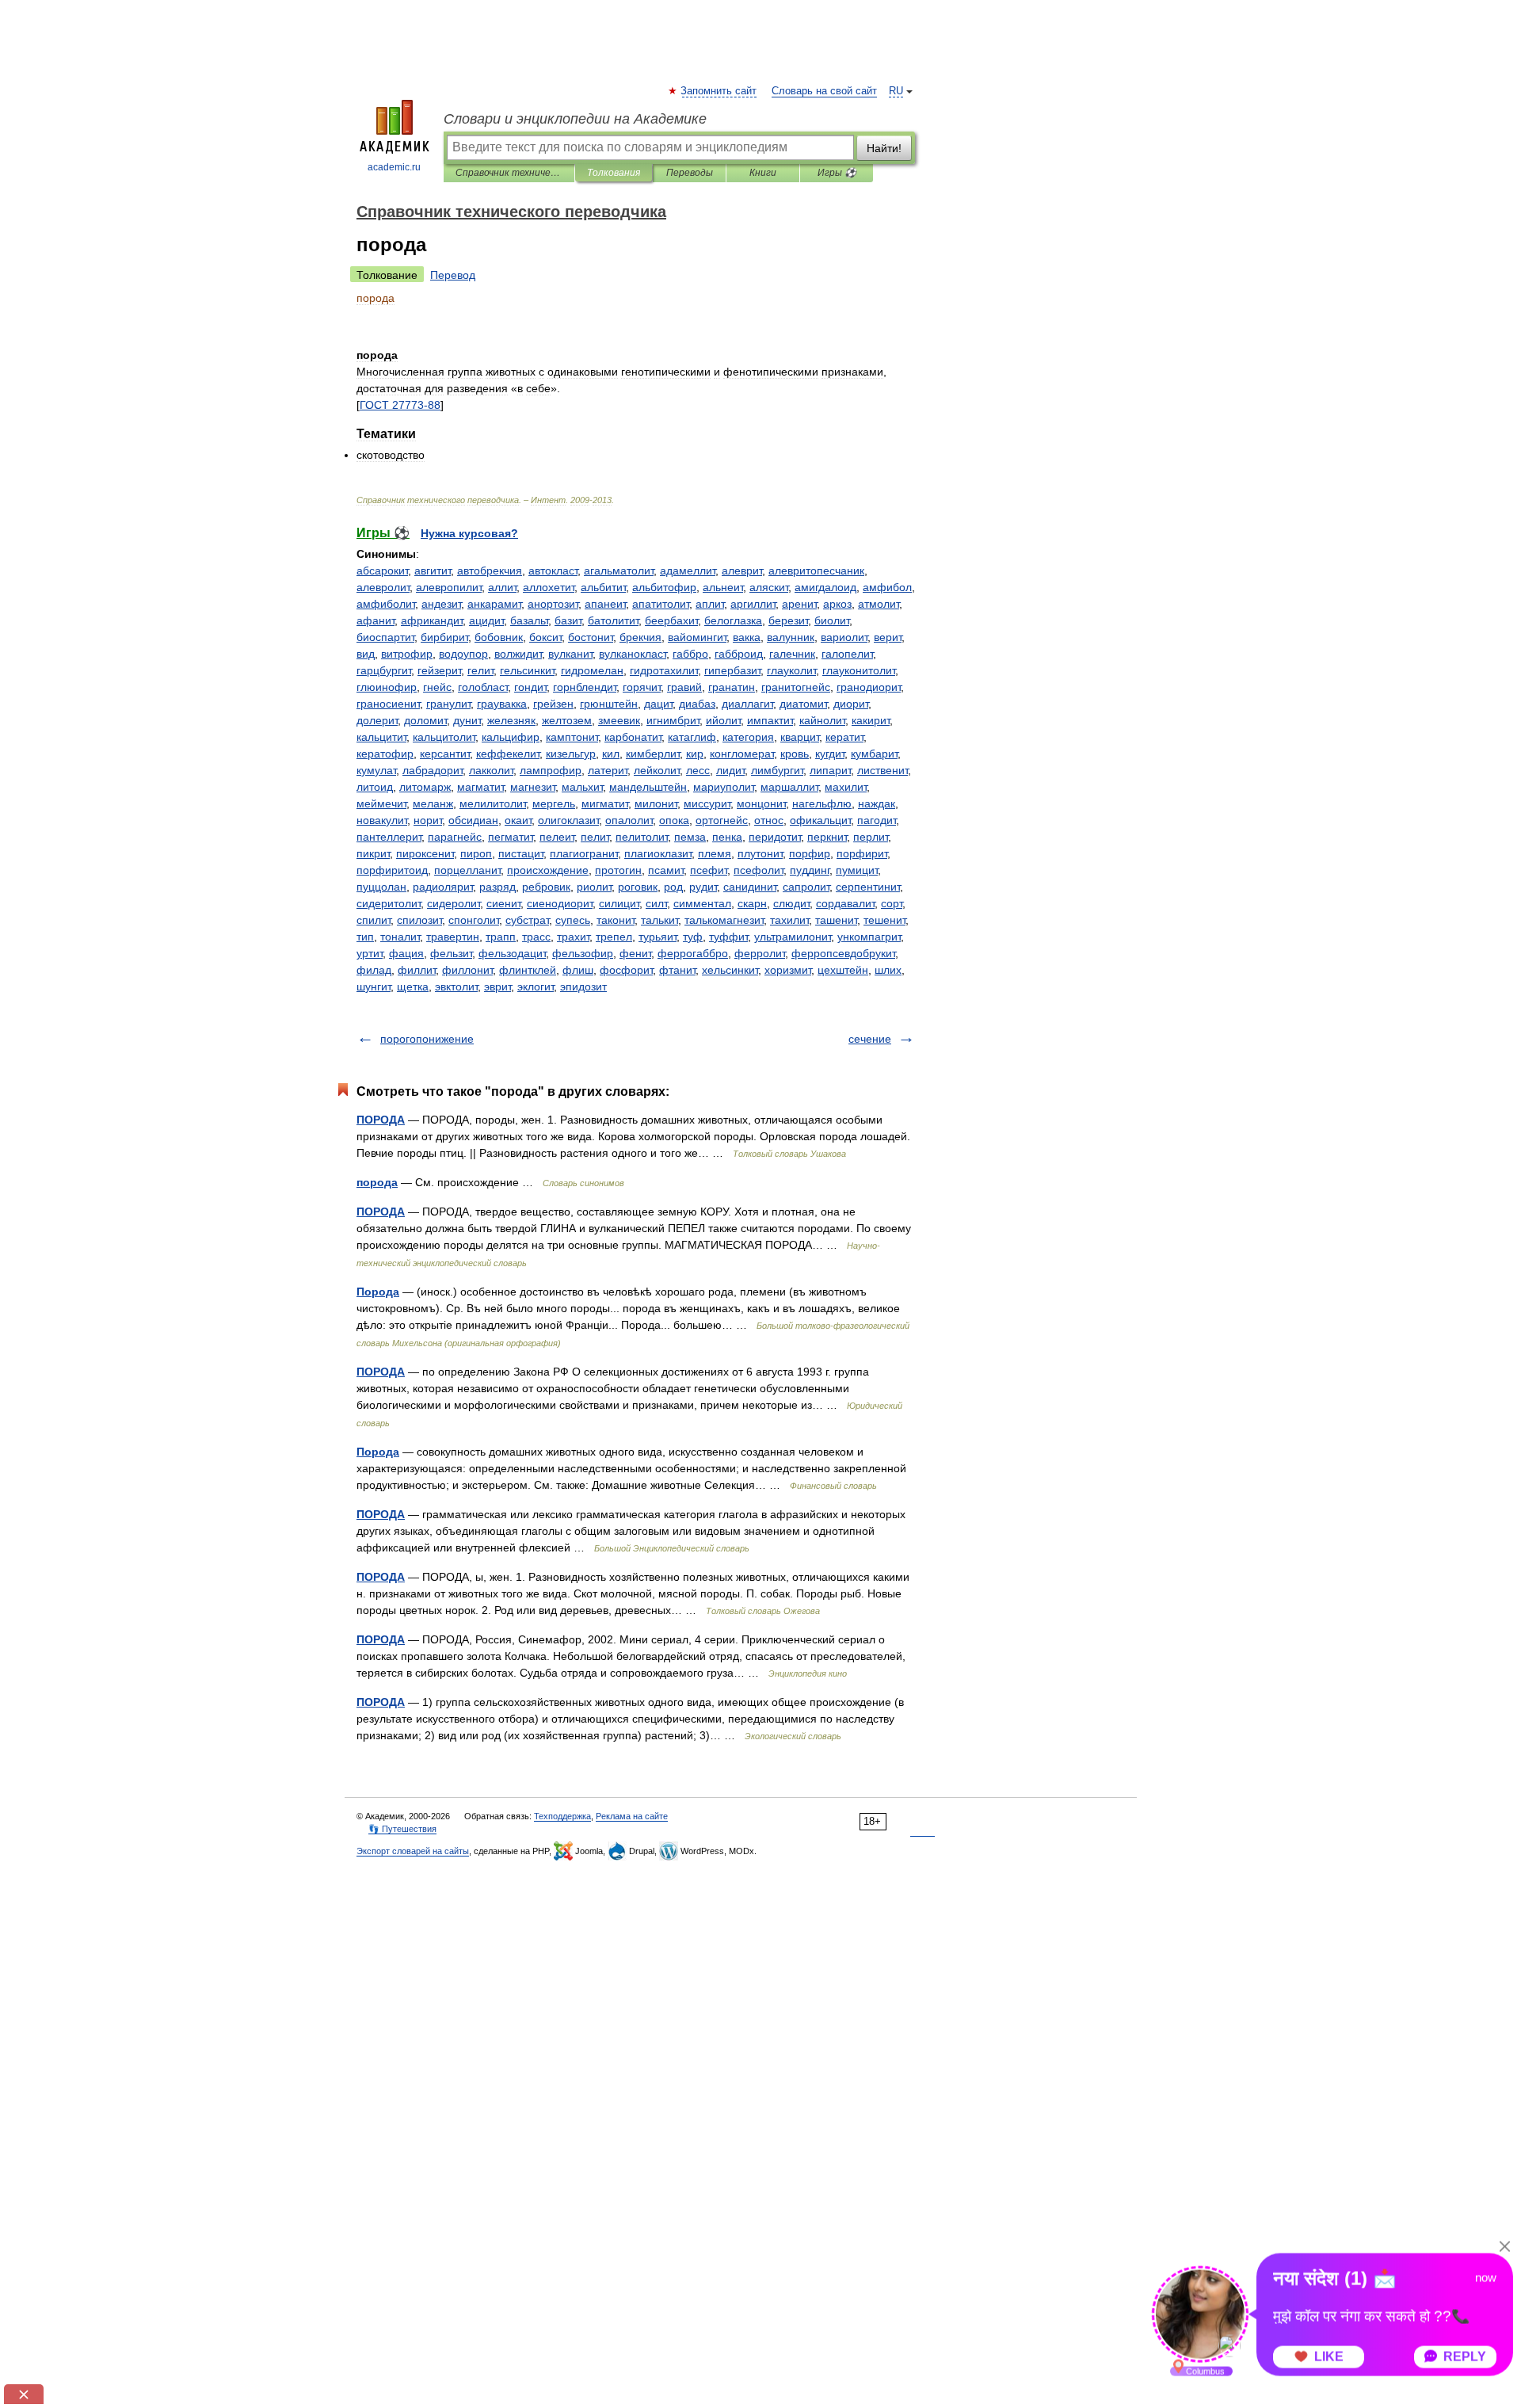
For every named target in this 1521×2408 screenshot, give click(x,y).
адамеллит (688, 571)
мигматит (605, 803)
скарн (752, 903)
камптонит (572, 737)
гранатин (732, 687)
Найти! (884, 148)
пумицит (857, 870)
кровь (795, 754)
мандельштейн (648, 787)
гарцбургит (384, 670)
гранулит (448, 704)
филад (374, 970)
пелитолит (642, 837)
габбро (690, 654)
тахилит (789, 920)
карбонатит (633, 737)
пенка (727, 837)
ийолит (723, 720)
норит (428, 820)
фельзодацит (512, 953)
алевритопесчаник (816, 571)
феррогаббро (693, 953)
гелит (480, 670)
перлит (871, 837)
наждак (877, 803)
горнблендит (585, 687)
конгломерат (742, 754)
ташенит (836, 920)
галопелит (847, 654)
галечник (792, 654)
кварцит (800, 737)
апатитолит (661, 604)
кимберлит (653, 754)
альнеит (723, 587)
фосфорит (626, 970)
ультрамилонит (793, 937)
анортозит (553, 604)
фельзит (451, 953)
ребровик (546, 887)
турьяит (658, 937)
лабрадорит (433, 770)
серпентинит (868, 887)
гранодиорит (869, 687)
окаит (518, 820)
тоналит (400, 937)
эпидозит (583, 986)
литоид (375, 787)
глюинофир (387, 687)
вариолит (844, 637)
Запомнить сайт (719, 91)
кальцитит (381, 737)
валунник (791, 637)
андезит (441, 604)
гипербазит (732, 670)
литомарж (425, 787)
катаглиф (692, 737)
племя (715, 853)
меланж (433, 803)
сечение (870, 1039)
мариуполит (724, 787)
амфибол (887, 587)
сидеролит (454, 903)
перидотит (775, 837)
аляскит (769, 587)
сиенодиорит (560, 903)
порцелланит (467, 870)
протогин (618, 870)
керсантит (445, 754)
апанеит (605, 604)
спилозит (419, 920)
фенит (635, 953)
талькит (659, 920)
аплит (710, 604)
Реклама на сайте (632, 1816)
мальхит (582, 787)
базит (568, 620)
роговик (638, 887)
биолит (832, 620)
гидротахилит (664, 670)
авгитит (433, 571)
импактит (770, 720)
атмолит (879, 604)
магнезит (533, 787)
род (673, 887)
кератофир (385, 754)
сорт (892, 903)
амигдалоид (825, 587)
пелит (595, 837)
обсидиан (473, 820)
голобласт (483, 687)
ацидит (486, 620)
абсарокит (382, 571)
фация (406, 953)
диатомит (803, 704)
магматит (480, 787)
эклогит (536, 986)
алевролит (383, 587)
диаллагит (747, 704)
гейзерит (439, 670)
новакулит (382, 820)
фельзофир (583, 953)
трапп (501, 937)
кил (611, 754)
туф (693, 937)
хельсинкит (730, 970)
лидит (730, 770)
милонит (656, 803)
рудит (703, 887)
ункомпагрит (869, 937)
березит (788, 620)
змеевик (619, 720)
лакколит (491, 770)
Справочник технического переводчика (509, 173)
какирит (871, 720)
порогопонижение (427, 1039)
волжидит (518, 654)
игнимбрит (673, 720)
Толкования (614, 173)
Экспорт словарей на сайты (413, 1851)
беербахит (671, 620)
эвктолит (456, 986)
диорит (851, 704)
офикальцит (820, 820)
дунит (467, 720)
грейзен (553, 704)
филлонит (467, 970)
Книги (763, 173)
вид (366, 654)
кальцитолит (444, 737)
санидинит (750, 887)
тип (365, 937)
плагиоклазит (658, 853)
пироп (476, 853)
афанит (375, 620)
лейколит (657, 770)
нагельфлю (822, 803)
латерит (608, 770)
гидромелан (592, 670)
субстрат (527, 920)
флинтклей (528, 970)
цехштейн (843, 970)
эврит (497, 986)
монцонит (761, 803)
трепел (614, 937)
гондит (530, 687)
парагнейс (455, 837)
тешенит (884, 920)
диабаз (697, 704)
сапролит (806, 887)
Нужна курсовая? (469, 533)
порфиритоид (392, 870)
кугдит (830, 754)
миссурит (707, 803)
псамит (666, 870)
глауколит (791, 670)
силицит (619, 903)
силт (656, 903)
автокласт (553, 571)
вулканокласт (633, 654)
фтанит (677, 970)
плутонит (760, 853)
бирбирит (444, 637)
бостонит (591, 637)
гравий (684, 687)
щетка (413, 986)
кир (695, 754)
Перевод (453, 275)
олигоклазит (568, 820)
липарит (830, 770)
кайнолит (822, 720)
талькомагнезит (724, 920)
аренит (799, 604)
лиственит (882, 770)
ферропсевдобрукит (843, 953)
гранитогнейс (796, 687)
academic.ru (394, 167)
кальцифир (511, 737)
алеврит (742, 571)
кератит (844, 737)
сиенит (503, 903)
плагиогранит (584, 853)
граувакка (502, 704)
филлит (417, 970)
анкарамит (494, 604)
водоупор (463, 654)
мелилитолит (493, 803)
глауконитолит (859, 670)
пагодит (877, 820)
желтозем (567, 720)
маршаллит (789, 787)
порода (377, 1182)
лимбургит (777, 770)
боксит (545, 637)
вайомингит (697, 637)
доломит (425, 720)
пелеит (557, 837)
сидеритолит (389, 903)
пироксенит (425, 853)
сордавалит (845, 903)
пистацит (521, 853)
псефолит (759, 870)
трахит (573, 937)
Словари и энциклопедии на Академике (575, 119)
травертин (453, 937)
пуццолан (381, 887)
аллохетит (549, 587)
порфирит (862, 853)
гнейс (437, 687)
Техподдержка (562, 1816)
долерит (377, 720)
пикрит (373, 853)
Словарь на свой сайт (824, 91)
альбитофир (664, 587)
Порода (378, 1292)
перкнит (827, 837)
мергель (554, 803)
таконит (616, 920)
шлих (888, 970)
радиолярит (443, 887)
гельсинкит (527, 670)
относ (769, 820)
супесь (573, 920)
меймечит (381, 803)
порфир (810, 853)
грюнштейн (609, 704)
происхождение (548, 870)
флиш (578, 970)
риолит (594, 887)
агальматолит (619, 571)
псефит (709, 870)
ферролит (760, 953)
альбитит (603, 587)
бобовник (499, 637)
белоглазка (733, 620)
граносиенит (388, 704)
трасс (536, 937)
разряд (497, 887)
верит (888, 637)
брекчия (640, 637)
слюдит (791, 903)
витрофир (407, 654)
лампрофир (551, 770)
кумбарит (874, 754)
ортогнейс (722, 820)
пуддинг (810, 870)
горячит (642, 687)
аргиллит (753, 604)
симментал (702, 903)
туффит (728, 937)
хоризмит (788, 970)
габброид (739, 654)
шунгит (374, 986)
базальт (529, 620)
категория (748, 737)
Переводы (690, 173)
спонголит (474, 920)
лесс (698, 770)
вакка (747, 637)
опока (674, 820)
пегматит (511, 837)
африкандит (432, 620)
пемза (690, 837)
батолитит (613, 620)
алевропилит (449, 587)
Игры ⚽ (837, 173)
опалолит (629, 820)
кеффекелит (508, 754)
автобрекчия (490, 571)
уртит (370, 953)
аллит (502, 587)
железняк (511, 720)
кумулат (376, 770)
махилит (846, 787)
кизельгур (571, 754)
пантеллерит (389, 837)
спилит (374, 920)
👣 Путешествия (402, 1829)
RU (896, 91)
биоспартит (385, 637)
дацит (658, 704)
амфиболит (386, 604)
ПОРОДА (381, 1120)
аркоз (837, 604)
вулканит (570, 654)
